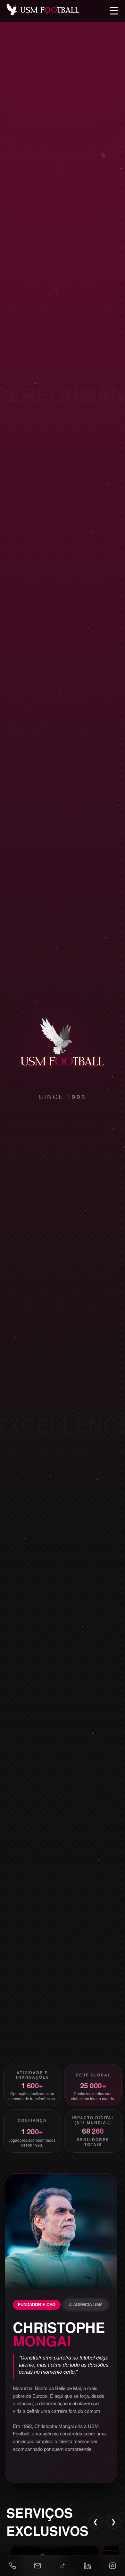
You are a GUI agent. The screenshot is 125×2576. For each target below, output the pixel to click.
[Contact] (37, 2566)
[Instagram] (113, 2566)
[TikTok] (63, 2566)
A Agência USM (86, 2305)
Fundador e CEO (37, 2305)
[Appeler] (13, 2566)
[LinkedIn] (88, 2566)
